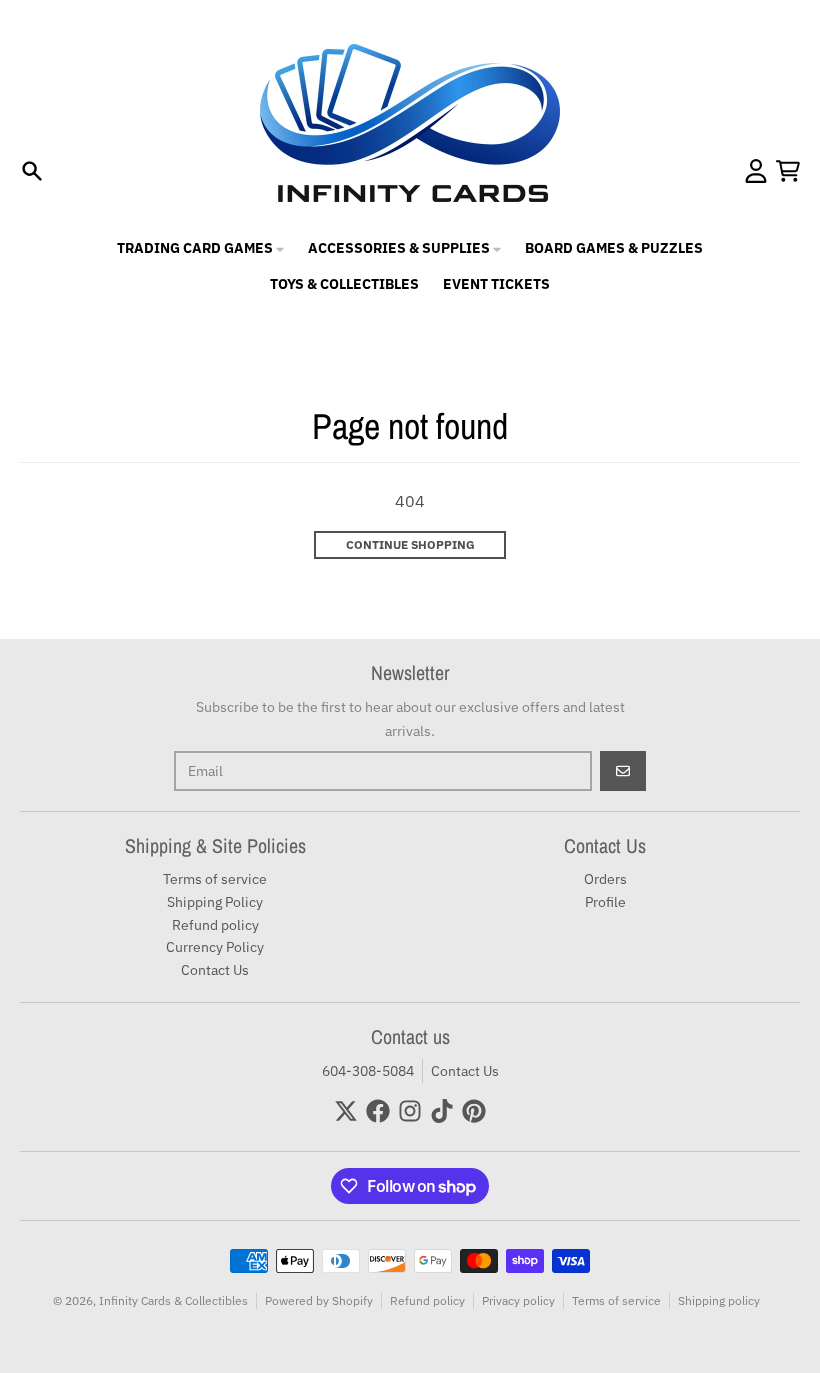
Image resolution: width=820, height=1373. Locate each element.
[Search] (32, 171)
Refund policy (427, 1300)
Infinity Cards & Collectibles (173, 1300)
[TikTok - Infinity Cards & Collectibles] (442, 1111)
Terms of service (616, 1300)
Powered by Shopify (319, 1300)
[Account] (756, 171)
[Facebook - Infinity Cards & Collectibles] (378, 1111)
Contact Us (465, 1071)
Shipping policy (719, 1300)
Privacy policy (518, 1300)
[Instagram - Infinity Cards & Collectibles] (410, 1111)
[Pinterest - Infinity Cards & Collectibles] (474, 1111)
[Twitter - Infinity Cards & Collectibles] (346, 1111)
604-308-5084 (368, 1071)
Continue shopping (410, 544)
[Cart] (788, 171)
